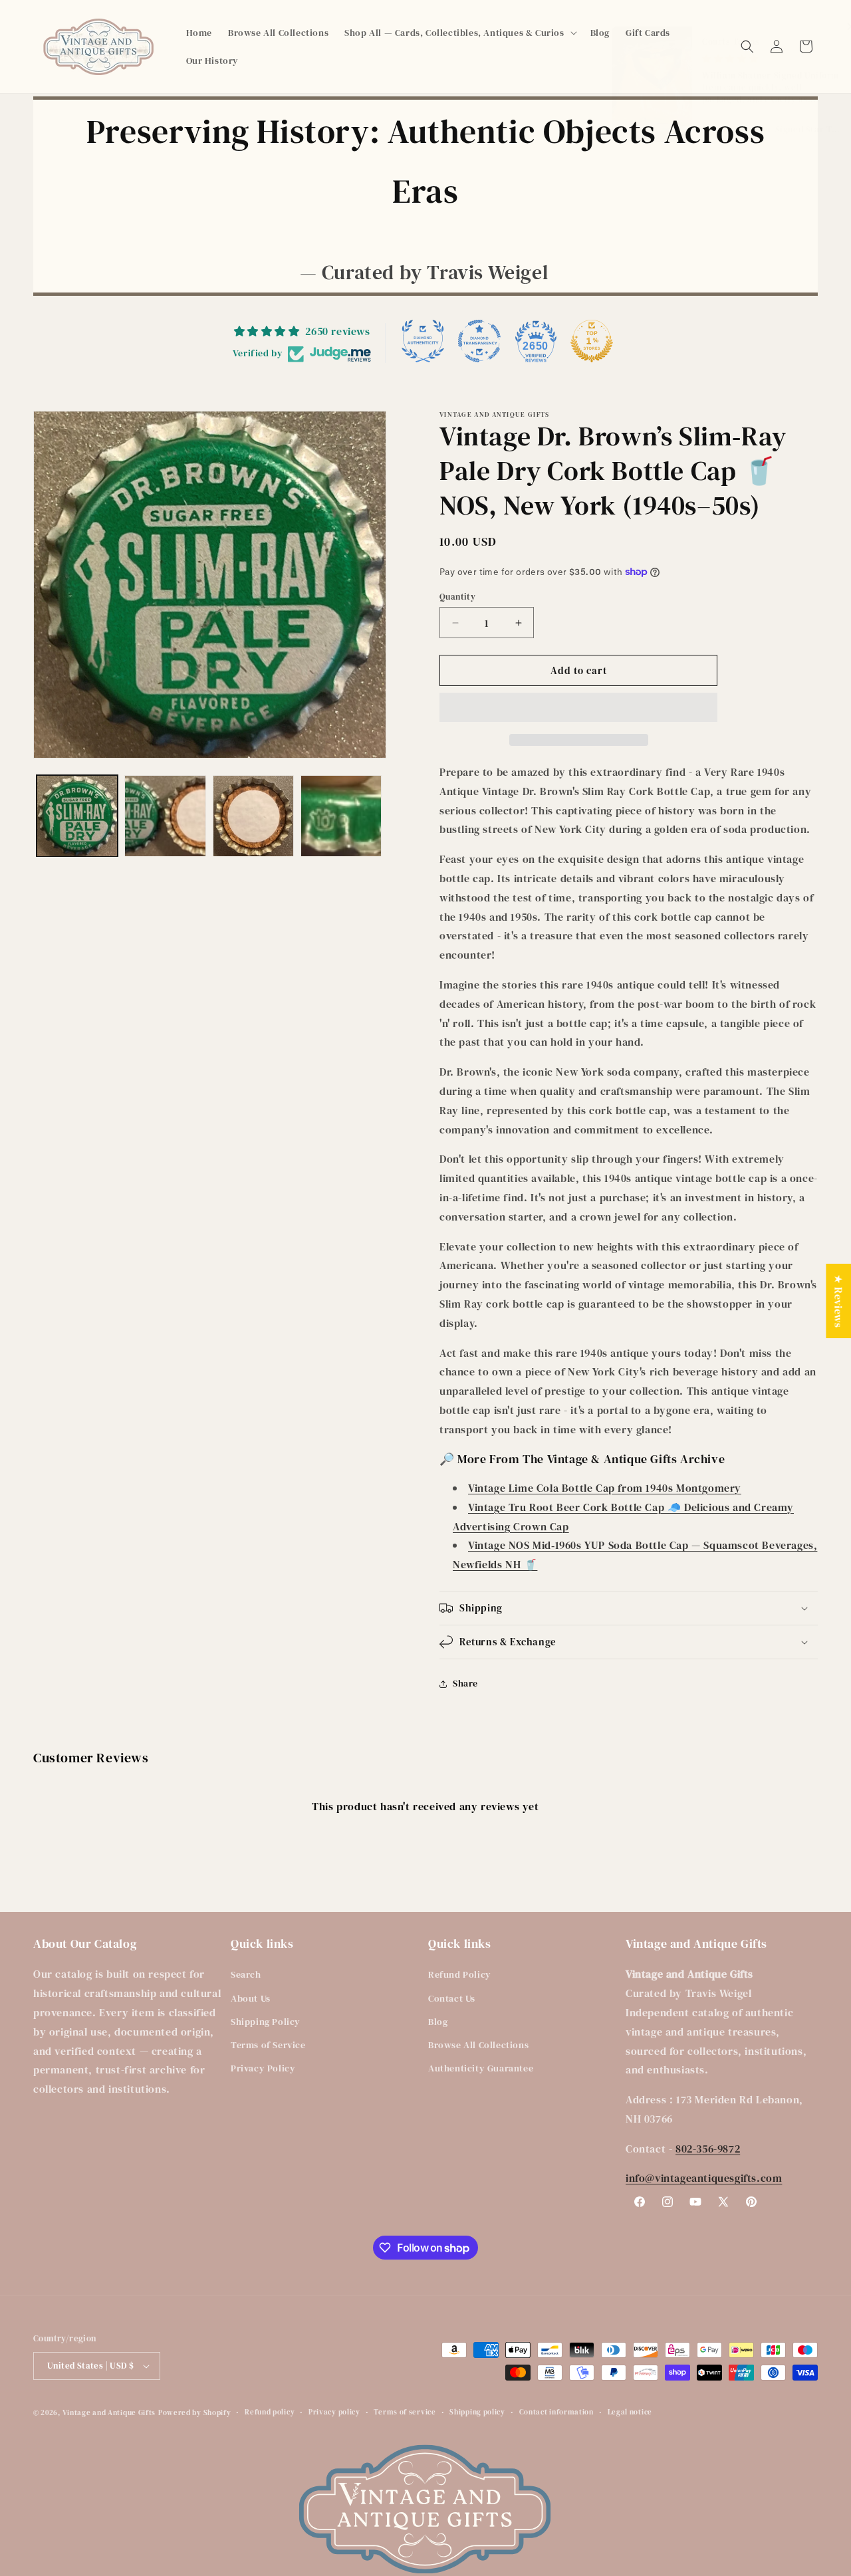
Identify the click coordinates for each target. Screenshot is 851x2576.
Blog (438, 2022)
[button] (459, 33)
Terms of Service (268, 2045)
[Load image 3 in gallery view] (253, 816)
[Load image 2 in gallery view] (165, 816)
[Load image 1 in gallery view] (77, 816)
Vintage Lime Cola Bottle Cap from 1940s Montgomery (605, 1488)
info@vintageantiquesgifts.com (704, 2178)
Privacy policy (334, 2412)
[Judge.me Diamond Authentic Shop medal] (423, 341)
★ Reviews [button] (838, 1300)
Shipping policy (477, 2412)
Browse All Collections (478, 2045)
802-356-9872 (708, 2149)
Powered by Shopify (195, 2413)
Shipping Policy (266, 2022)
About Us (251, 1998)
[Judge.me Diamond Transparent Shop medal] (479, 341)
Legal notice (630, 2412)
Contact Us (452, 1998)
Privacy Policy (263, 2068)
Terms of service (405, 2412)
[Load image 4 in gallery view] (341, 816)
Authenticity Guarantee (481, 2068)
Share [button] (465, 1683)
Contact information (556, 2412)
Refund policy (270, 2412)
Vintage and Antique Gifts (109, 2413)
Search (246, 1974)
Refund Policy (460, 1974)
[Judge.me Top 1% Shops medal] (592, 341)
